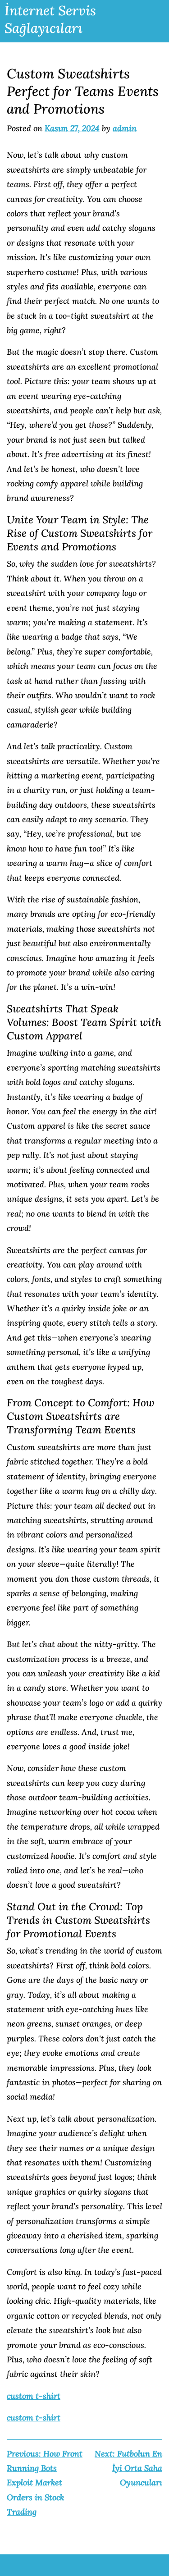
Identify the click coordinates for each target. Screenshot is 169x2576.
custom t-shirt (34, 2396)
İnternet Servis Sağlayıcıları (50, 19)
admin (125, 128)
